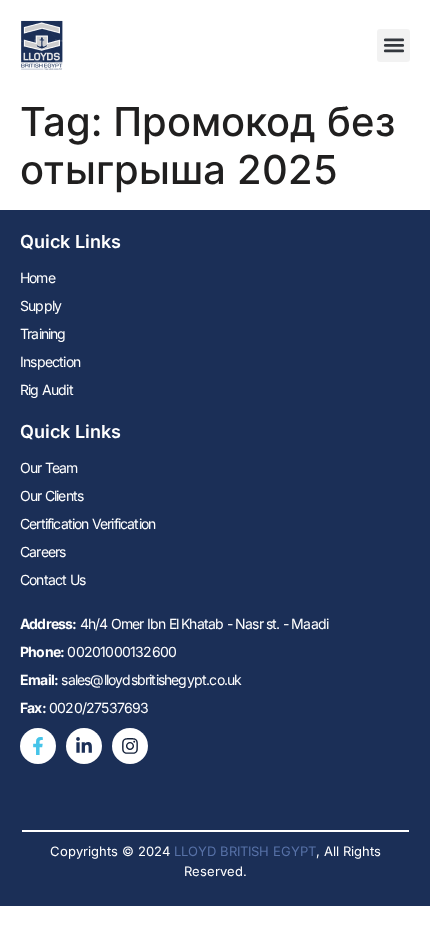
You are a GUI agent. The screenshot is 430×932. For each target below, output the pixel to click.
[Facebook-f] (38, 746)
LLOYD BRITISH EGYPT (245, 851)
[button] (393, 45)
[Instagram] (130, 746)
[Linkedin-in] (84, 746)
